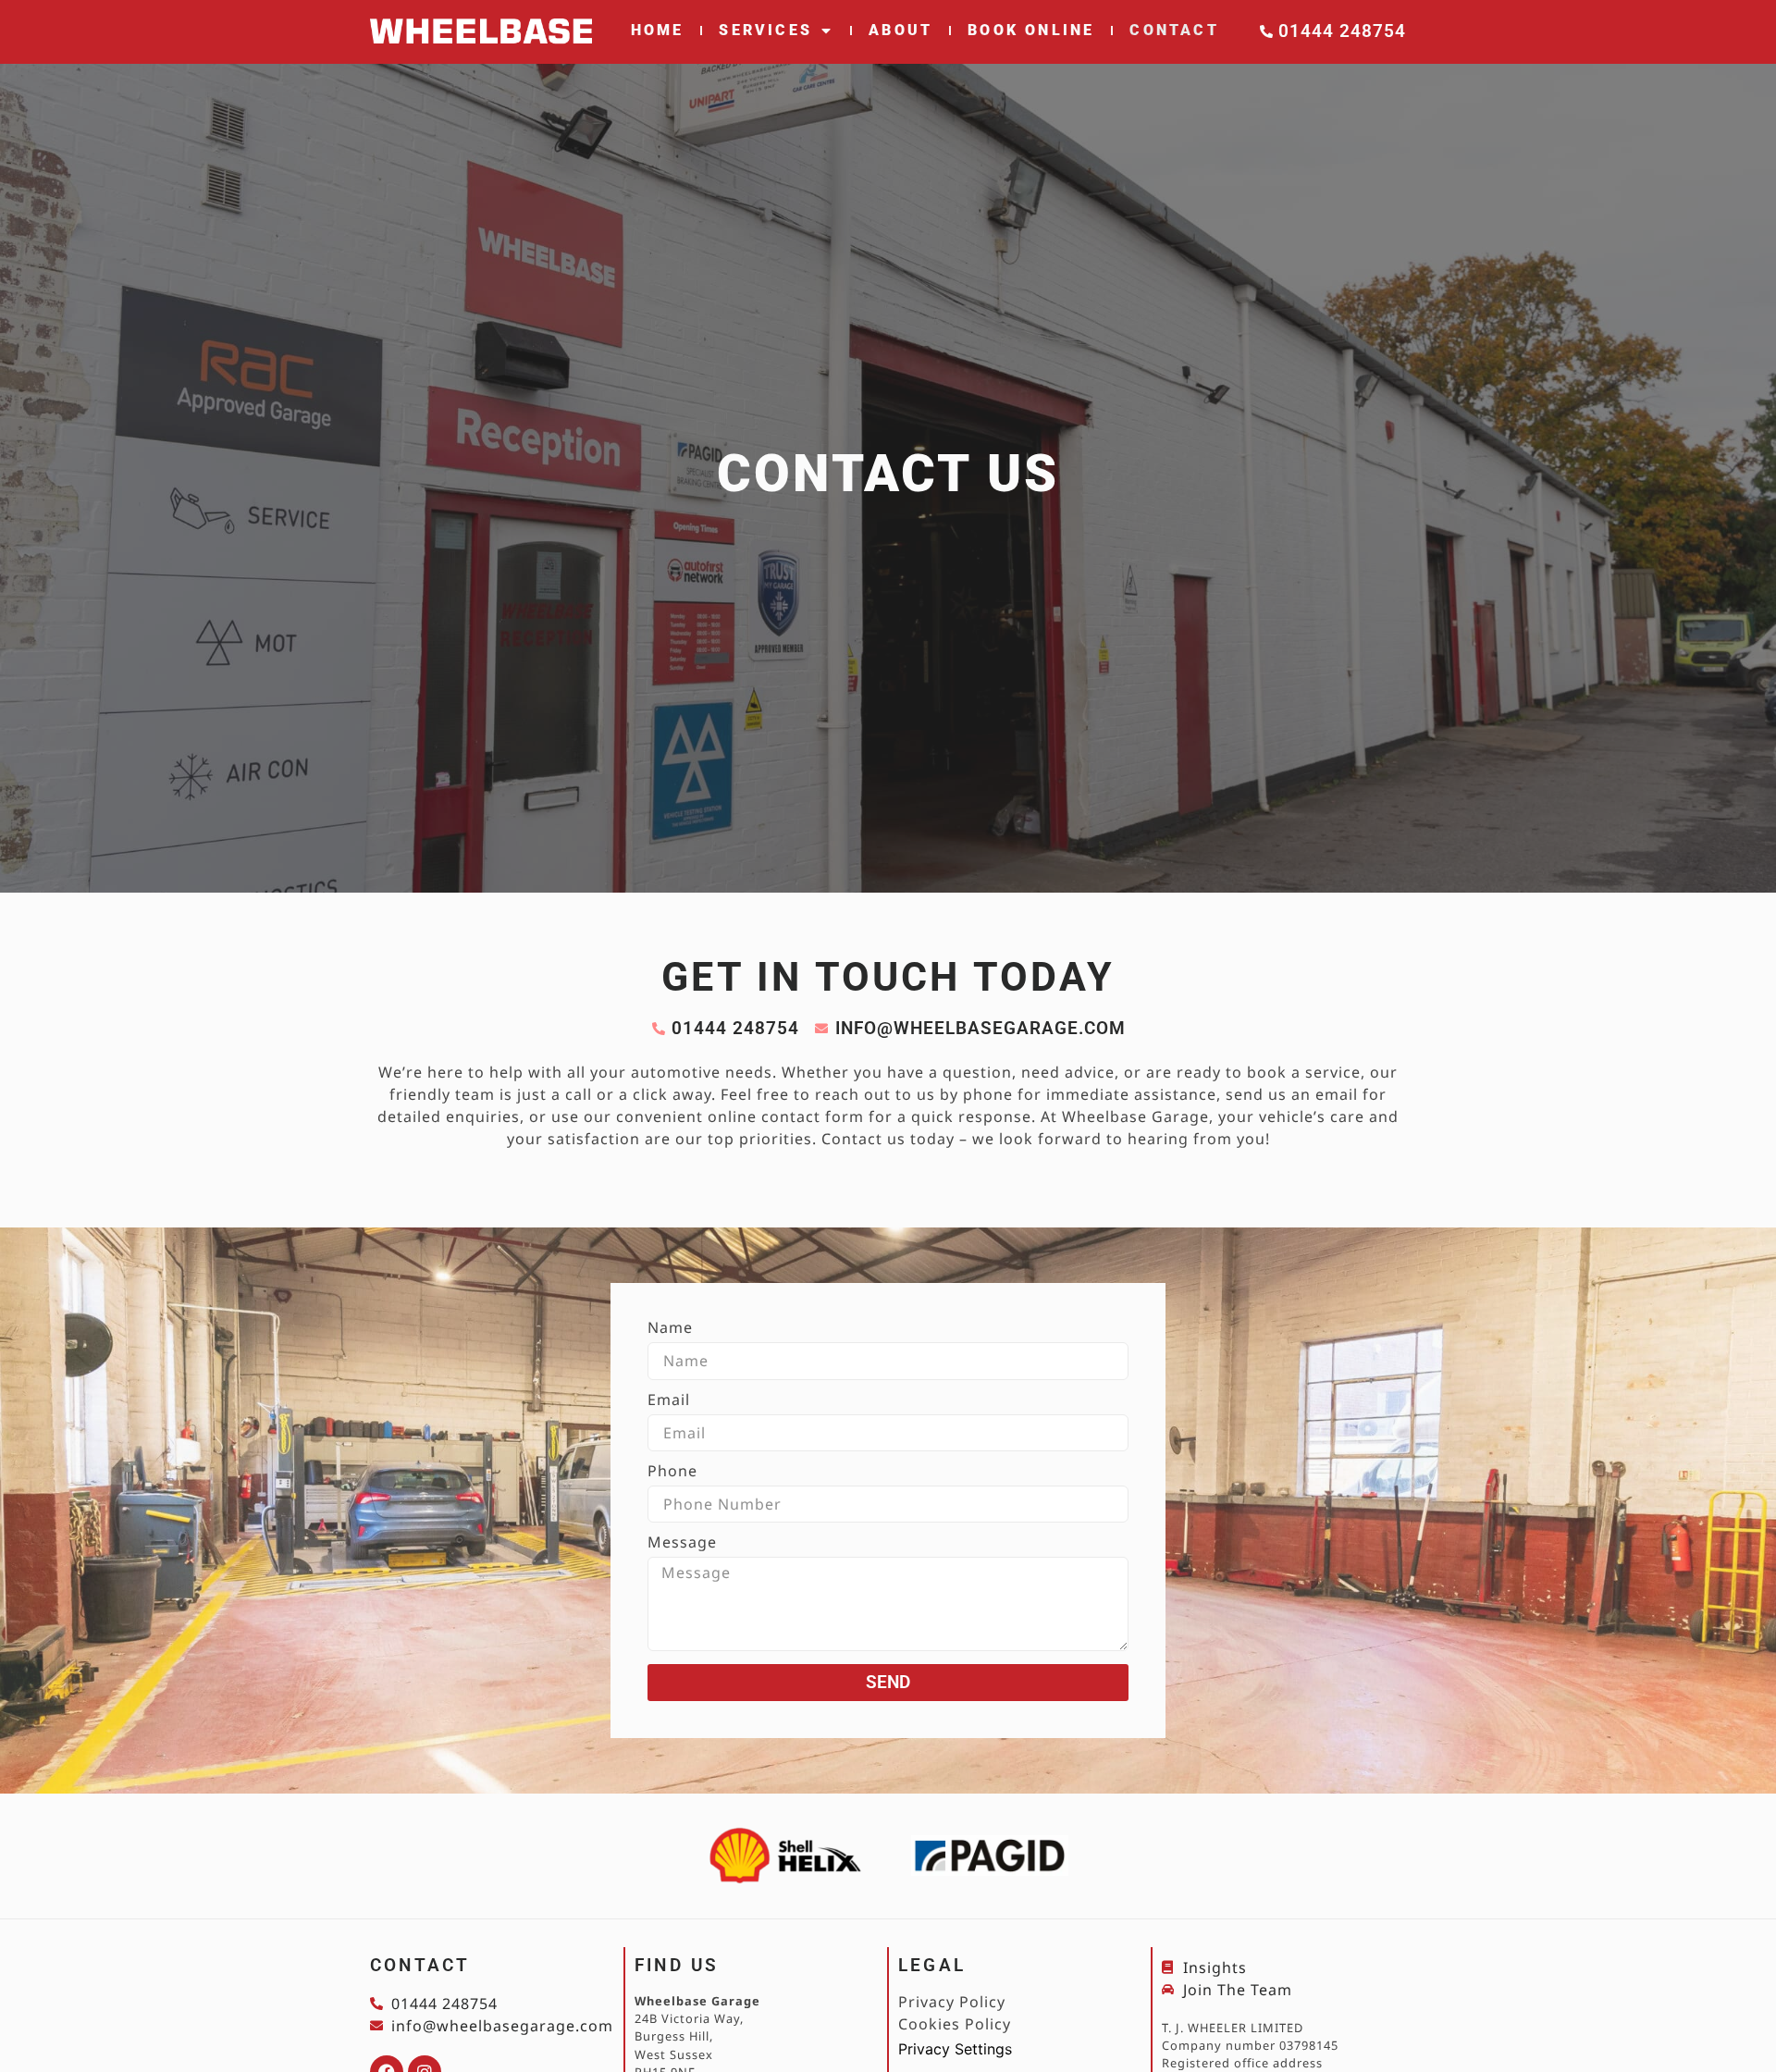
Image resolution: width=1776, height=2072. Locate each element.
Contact (1174, 30)
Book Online (1031, 30)
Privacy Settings (955, 2049)
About (900, 30)
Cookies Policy (955, 2024)
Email (669, 1401)
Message (682, 1543)
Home (658, 30)
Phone (672, 1472)
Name (670, 1329)
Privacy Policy (952, 2002)
